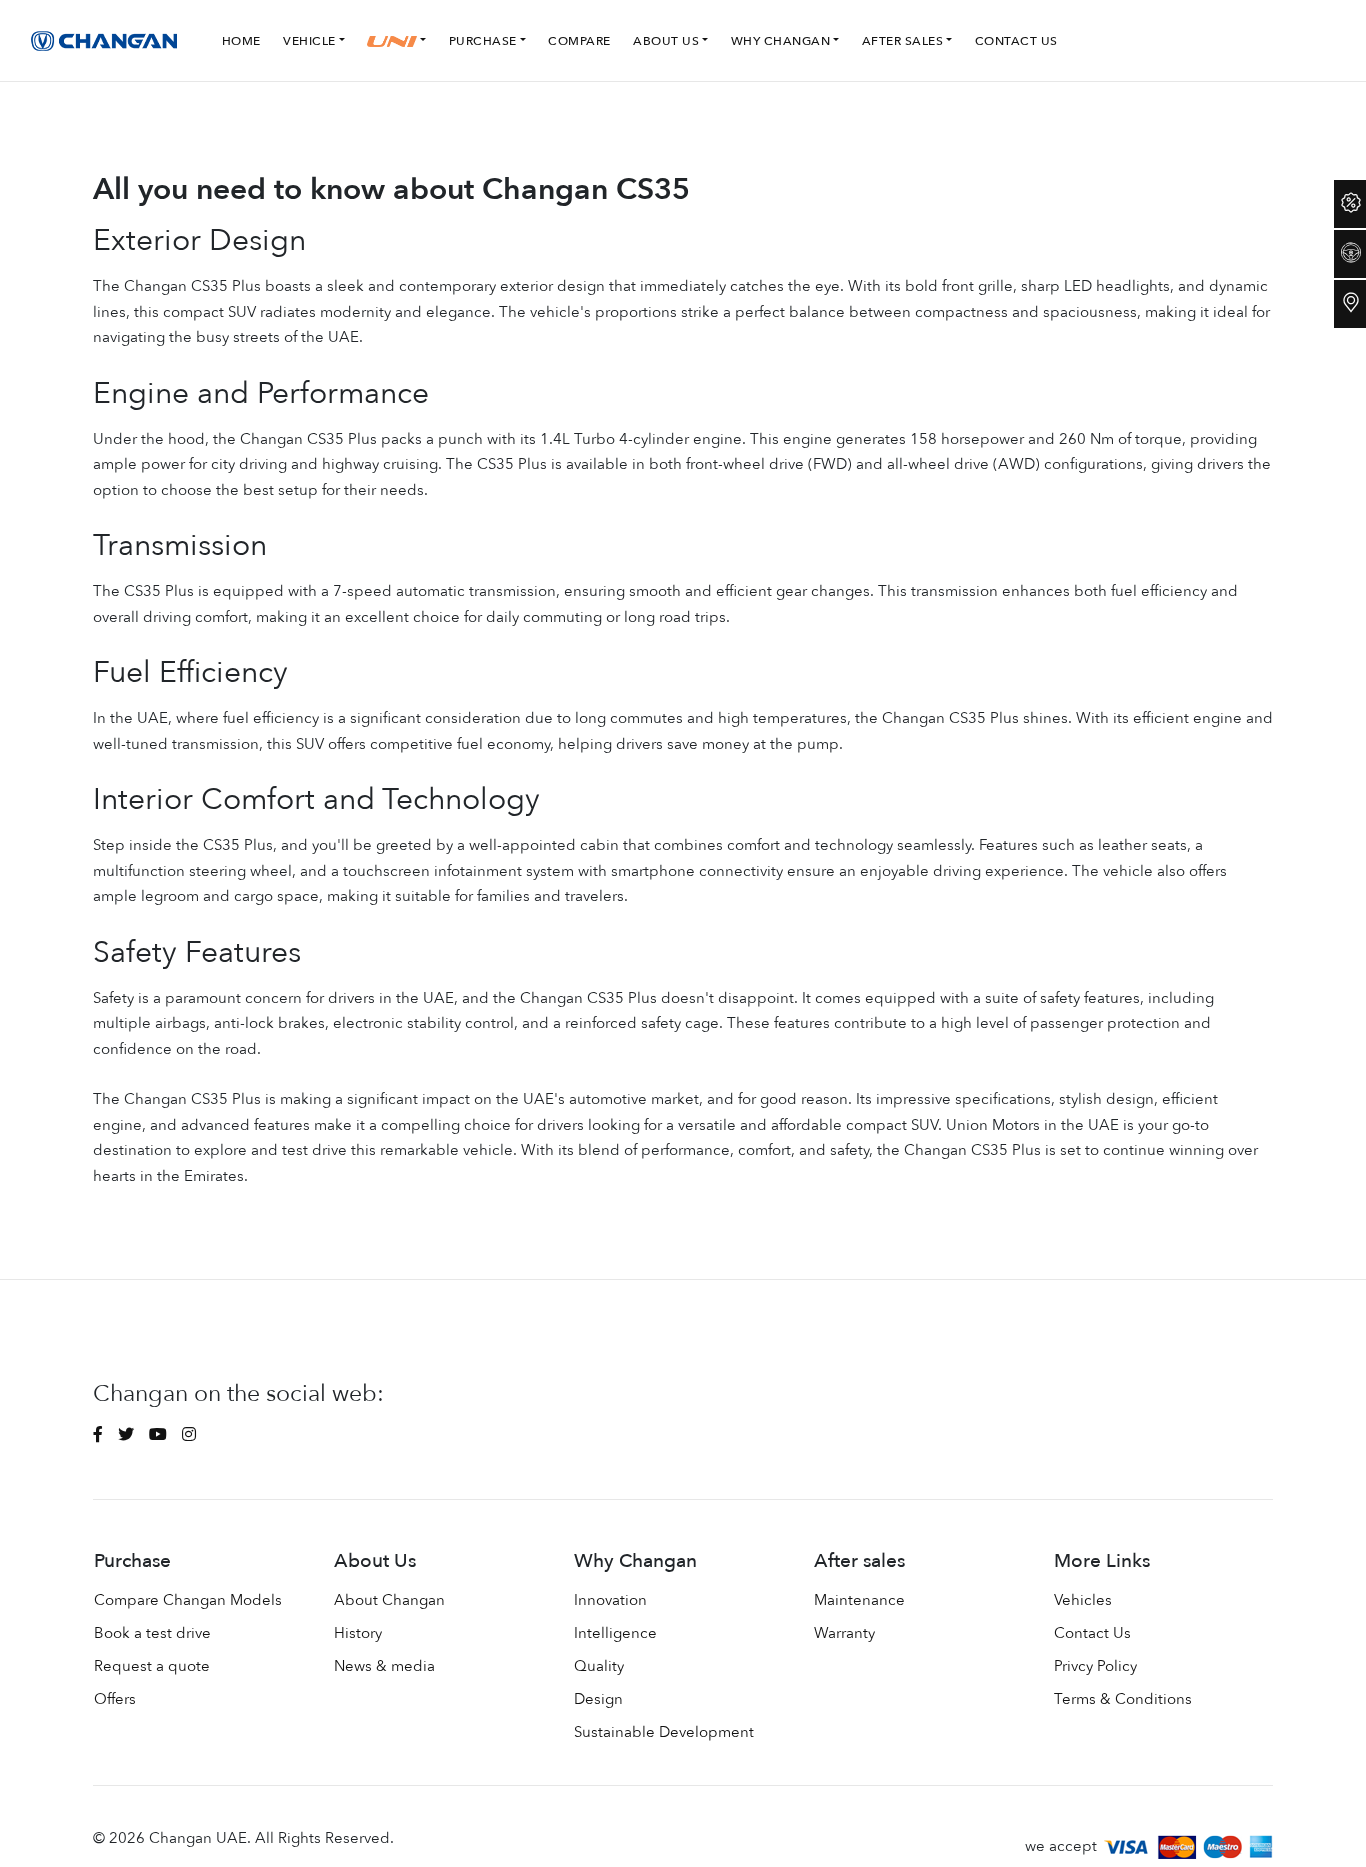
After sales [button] (903, 41)
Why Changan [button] (781, 41)
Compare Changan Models (188, 1600)
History (358, 1633)
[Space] (107, 40)
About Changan (389, 1600)
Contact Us (1092, 1633)
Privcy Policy (1095, 1666)
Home (241, 41)
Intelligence (615, 1633)
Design (598, 1699)
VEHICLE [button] (309, 41)
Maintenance (859, 1600)
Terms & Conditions (1123, 1699)
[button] (401, 40)
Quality (599, 1666)
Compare (579, 41)
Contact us (1016, 41)
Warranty (844, 1633)
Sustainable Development (664, 1732)
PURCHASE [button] (483, 41)
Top (1311, 1837)
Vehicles (1083, 1600)
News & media (384, 1666)
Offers (115, 1699)
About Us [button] (666, 41)
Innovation (610, 1600)
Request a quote (152, 1666)
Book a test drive (152, 1633)
